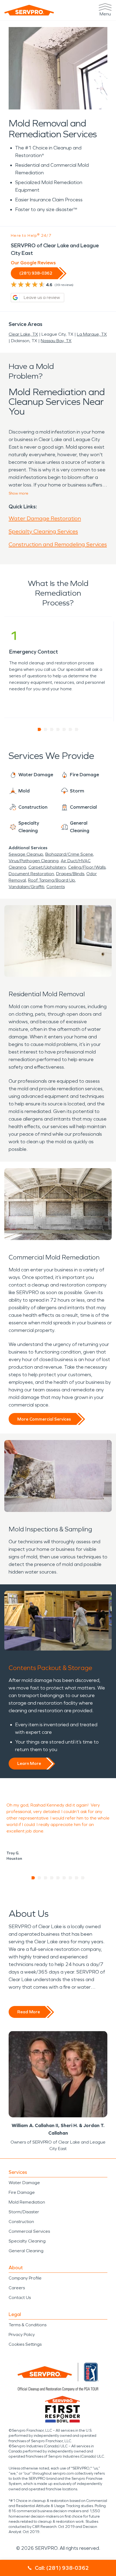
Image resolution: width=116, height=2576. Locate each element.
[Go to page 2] (46, 729)
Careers (17, 2288)
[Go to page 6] (71, 729)
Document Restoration (31, 874)
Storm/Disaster (24, 2212)
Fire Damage (22, 2192)
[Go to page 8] (77, 1878)
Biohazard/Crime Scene (69, 854)
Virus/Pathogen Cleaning (34, 861)
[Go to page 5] (64, 729)
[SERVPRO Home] (29, 10)
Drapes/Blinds (70, 874)
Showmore (18, 493)
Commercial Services (29, 2231)
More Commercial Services (44, 1419)
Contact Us (20, 2297)
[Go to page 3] (52, 729)
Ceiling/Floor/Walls (87, 867)
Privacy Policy (22, 2335)
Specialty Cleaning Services (43, 531)
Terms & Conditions (28, 2325)
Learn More (29, 1763)
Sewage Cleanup (26, 854)
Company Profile (25, 2278)
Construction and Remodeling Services (58, 544)
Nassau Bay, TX (56, 341)
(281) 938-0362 (36, 273)
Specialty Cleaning (27, 2241)
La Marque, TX (92, 334)
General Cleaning (26, 2251)
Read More (29, 2012)
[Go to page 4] (58, 729)
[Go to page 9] (83, 1878)
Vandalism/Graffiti (26, 887)
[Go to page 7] (77, 729)
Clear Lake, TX (23, 334)
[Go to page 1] (40, 729)
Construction (21, 2222)
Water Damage (24, 2183)
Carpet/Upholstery (47, 867)
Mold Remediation (27, 2202)
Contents (56, 887)
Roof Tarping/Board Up (52, 880)
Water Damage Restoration (45, 518)
